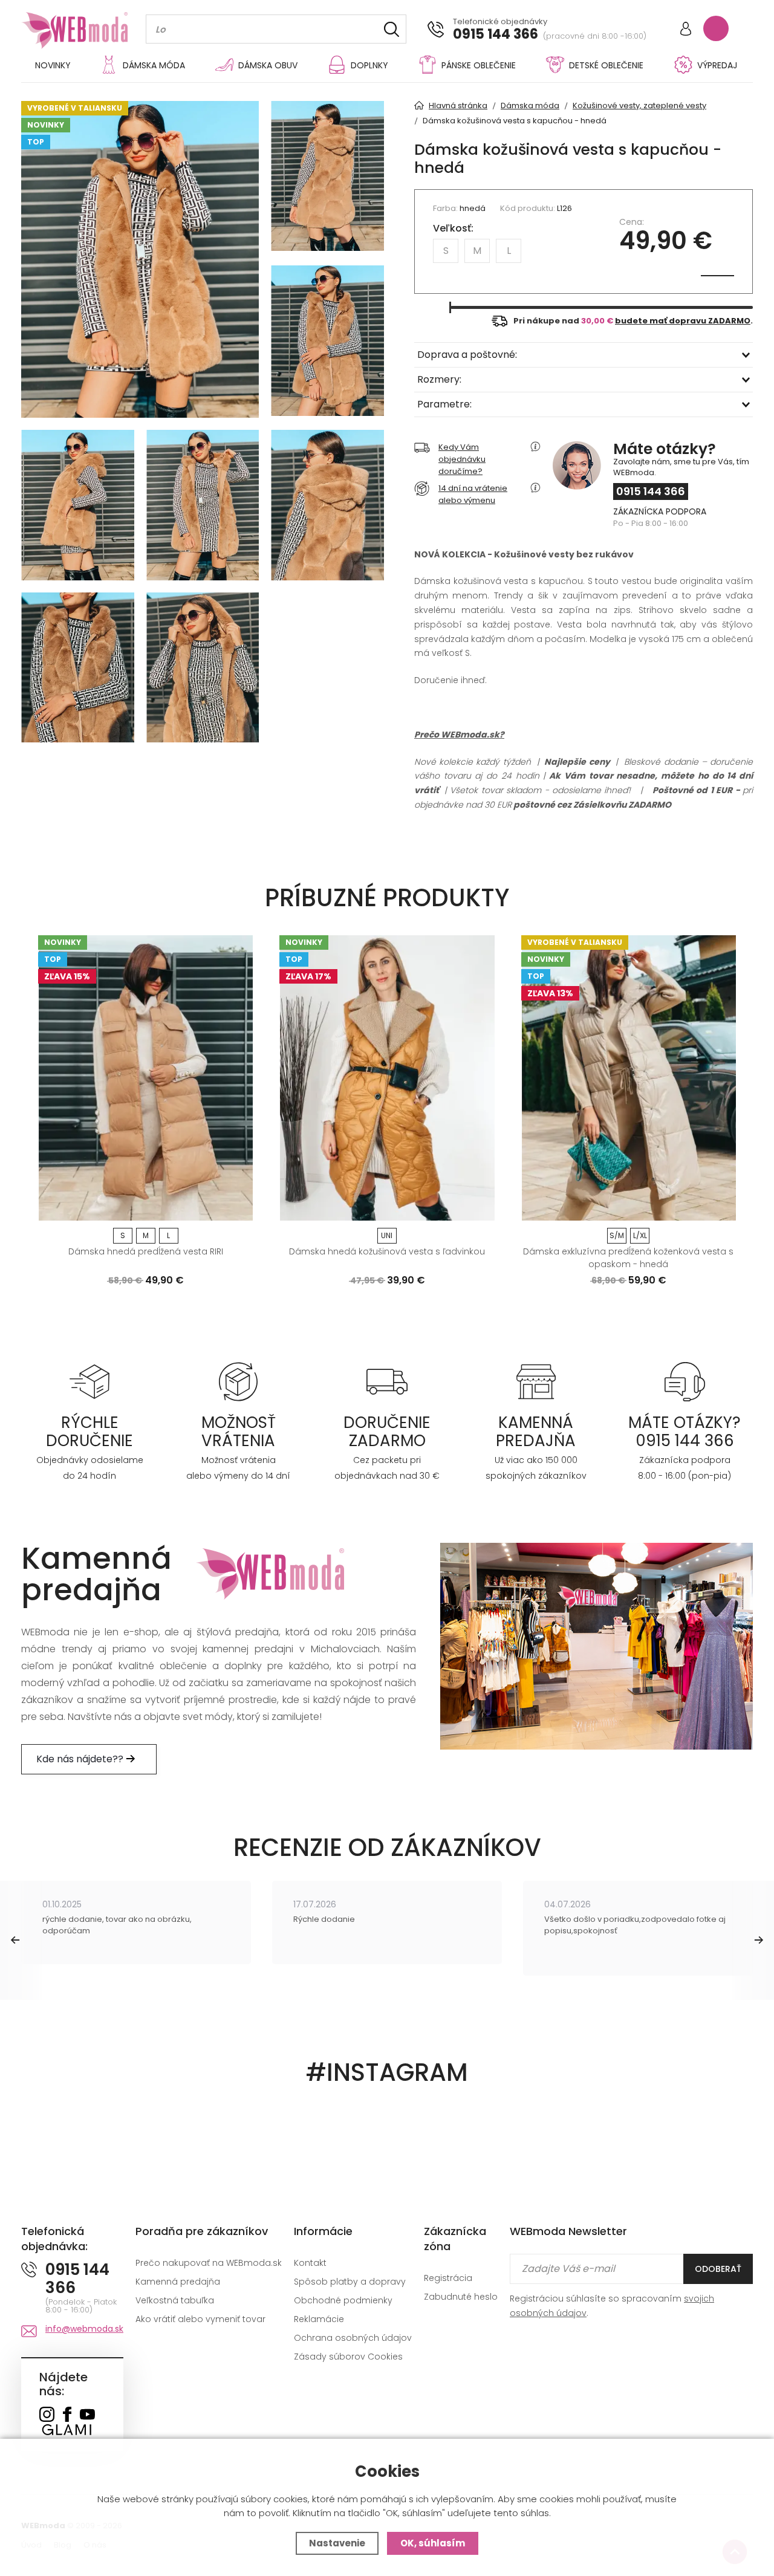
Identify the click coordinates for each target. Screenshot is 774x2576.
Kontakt (310, 2263)
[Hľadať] (392, 29)
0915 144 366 (496, 34)
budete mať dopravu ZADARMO (683, 321)
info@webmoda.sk (84, 2329)
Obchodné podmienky (343, 2300)
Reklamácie (319, 2319)
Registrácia (448, 2278)
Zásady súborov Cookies (348, 2357)
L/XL (640, 1235)
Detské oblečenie (606, 65)
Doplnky (369, 65)
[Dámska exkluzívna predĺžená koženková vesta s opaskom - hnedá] (629, 1078)
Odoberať (718, 2269)
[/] (90, 1381)
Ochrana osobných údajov (353, 2338)
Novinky (53, 65)
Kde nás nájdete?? (81, 1759)
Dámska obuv (268, 65)
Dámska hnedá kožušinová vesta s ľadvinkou (387, 1251)
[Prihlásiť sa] (686, 30)
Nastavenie (337, 2543)
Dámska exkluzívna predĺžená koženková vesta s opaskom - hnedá (628, 1258)
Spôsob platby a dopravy (350, 2282)
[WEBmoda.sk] (47, 2415)
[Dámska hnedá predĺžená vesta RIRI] (145, 1078)
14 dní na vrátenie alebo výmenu (473, 494)
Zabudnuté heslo (461, 2297)
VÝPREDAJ (717, 65)
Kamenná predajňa (178, 2282)
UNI (387, 1235)
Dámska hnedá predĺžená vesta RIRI (146, 1251)
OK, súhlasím (433, 2543)
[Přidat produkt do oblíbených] (238, 1207)
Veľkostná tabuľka (175, 2300)
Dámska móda (154, 65)
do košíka (141, 1207)
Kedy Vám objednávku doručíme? (462, 459)
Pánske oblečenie (479, 65)
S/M (617, 1235)
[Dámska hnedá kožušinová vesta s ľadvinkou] (387, 1078)
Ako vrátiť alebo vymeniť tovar (200, 2319)
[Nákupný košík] (716, 28)
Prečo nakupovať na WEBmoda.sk (209, 2263)
